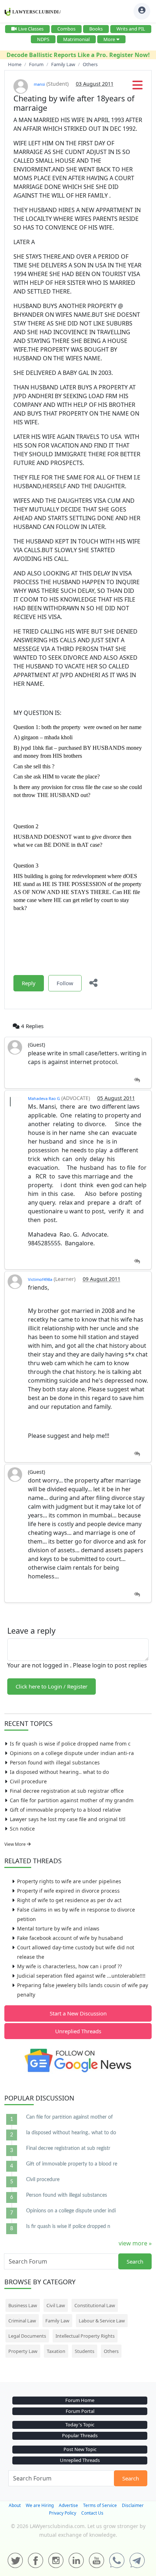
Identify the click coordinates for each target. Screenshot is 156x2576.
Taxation (56, 2351)
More (109, 39)
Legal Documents (27, 2336)
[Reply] (137, 1080)
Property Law (23, 2351)
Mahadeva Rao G (44, 1098)
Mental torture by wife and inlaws (58, 1928)
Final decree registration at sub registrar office (67, 1791)
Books (96, 29)
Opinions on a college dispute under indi (71, 2211)
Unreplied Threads (78, 2031)
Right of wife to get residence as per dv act (69, 1900)
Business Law (23, 2305)
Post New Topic (80, 2449)
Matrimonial (76, 39)
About (15, 2505)
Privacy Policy (63, 2513)
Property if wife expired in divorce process (68, 1891)
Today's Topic (80, 2425)
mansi (39, 84)
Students (85, 2351)
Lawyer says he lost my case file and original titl (68, 1819)
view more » (135, 2243)
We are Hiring (40, 2505)
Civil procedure (28, 1781)
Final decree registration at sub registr (68, 2148)
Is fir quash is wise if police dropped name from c (70, 1744)
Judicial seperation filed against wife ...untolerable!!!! (81, 1976)
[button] (137, 87)
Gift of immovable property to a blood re (72, 2164)
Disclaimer (133, 2505)
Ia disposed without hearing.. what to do (59, 1772)
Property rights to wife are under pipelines (69, 1881)
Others (111, 2351)
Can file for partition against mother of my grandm (72, 1800)
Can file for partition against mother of (69, 2117)
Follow (65, 983)
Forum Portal (80, 2411)
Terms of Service (100, 2505)
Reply (29, 983)
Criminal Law (22, 2321)
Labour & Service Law (102, 2321)
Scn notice (22, 1829)
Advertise (68, 2505)
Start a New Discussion (78, 2013)
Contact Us (92, 2513)
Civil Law (56, 2305)
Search (135, 2261)
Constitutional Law (95, 2305)
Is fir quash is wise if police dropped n (68, 2227)
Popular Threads (80, 2435)
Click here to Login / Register (52, 1686)
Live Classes (31, 29)
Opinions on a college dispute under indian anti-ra (72, 1753)
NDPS (43, 39)
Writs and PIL (131, 29)
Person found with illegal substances (55, 1762)
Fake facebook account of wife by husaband (70, 1938)
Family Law (57, 2321)
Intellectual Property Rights (85, 2336)
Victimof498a (40, 1279)
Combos (66, 29)
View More (16, 1844)
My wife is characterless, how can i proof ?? (69, 1966)
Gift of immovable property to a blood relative (65, 1810)
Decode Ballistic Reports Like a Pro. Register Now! (78, 55)
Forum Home (80, 2400)
